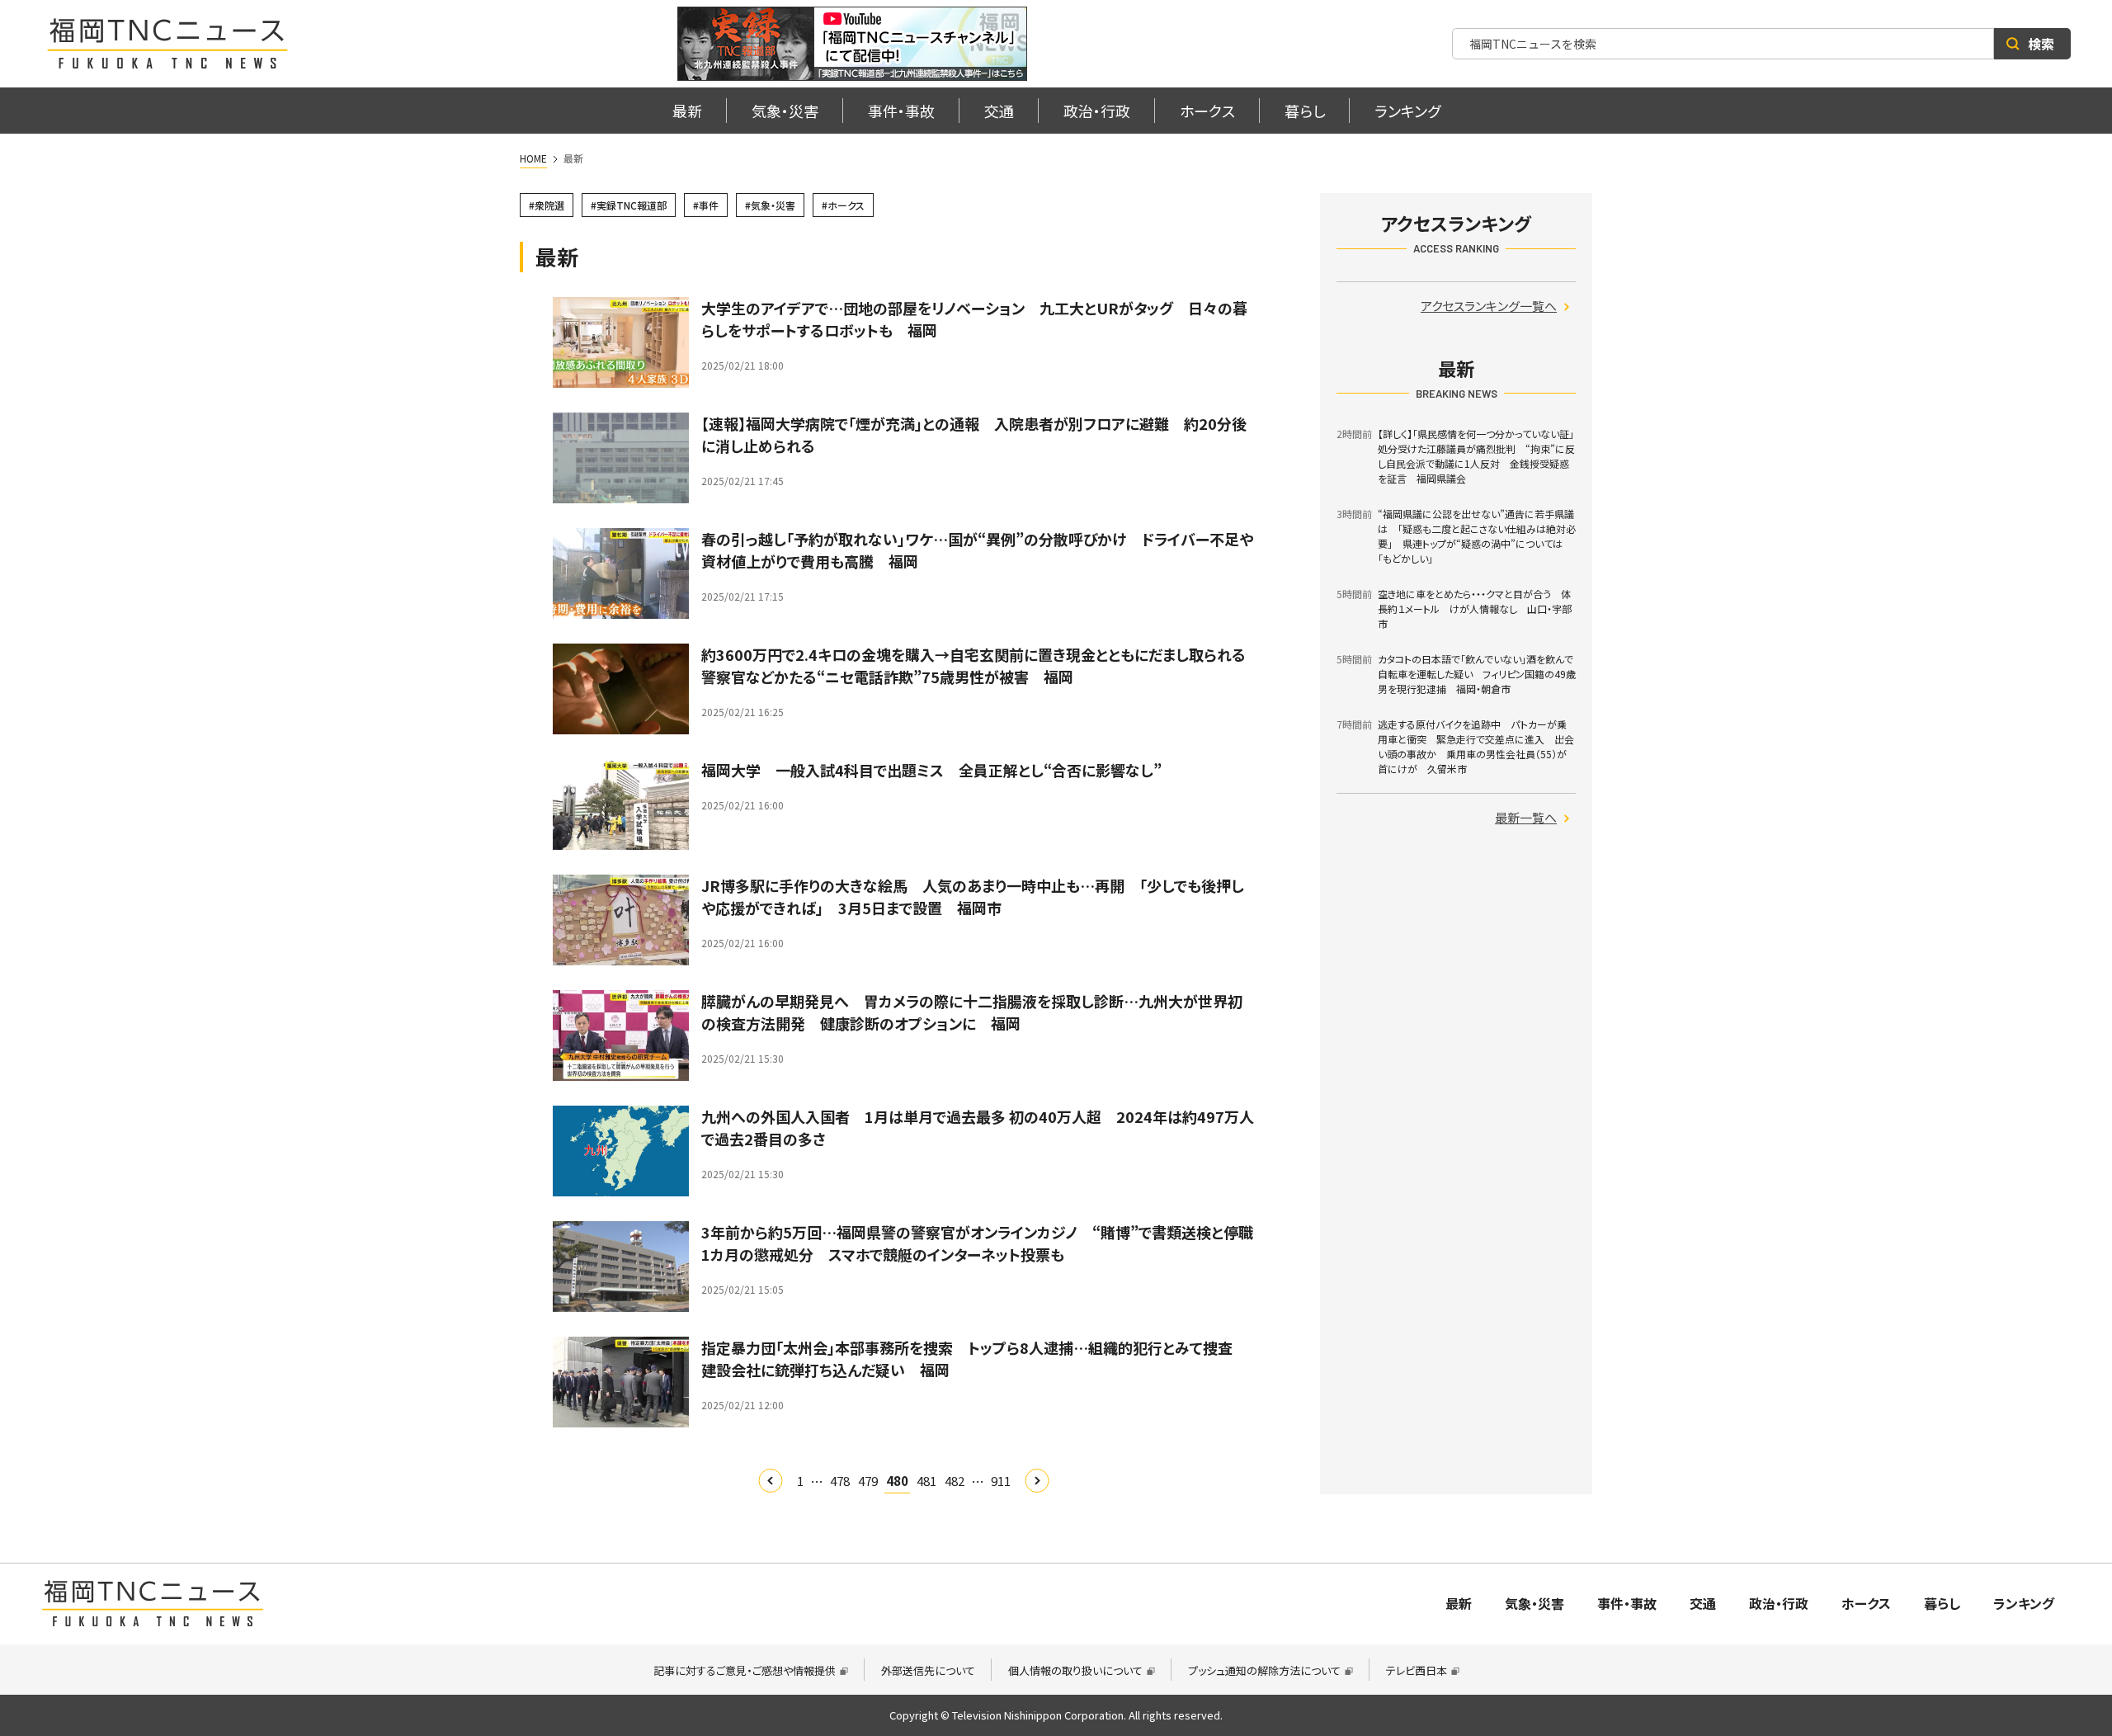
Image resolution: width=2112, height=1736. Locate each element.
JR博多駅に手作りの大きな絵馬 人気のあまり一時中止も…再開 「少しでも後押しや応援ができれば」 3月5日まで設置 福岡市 (973, 896)
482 (955, 1481)
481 (926, 1481)
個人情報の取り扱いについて (1075, 1670)
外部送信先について (928, 1670)
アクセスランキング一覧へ (1489, 306)
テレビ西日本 (1417, 1670)
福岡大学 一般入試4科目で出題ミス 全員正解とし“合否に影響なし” (931, 770)
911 (1001, 1481)
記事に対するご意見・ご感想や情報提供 (745, 1670)
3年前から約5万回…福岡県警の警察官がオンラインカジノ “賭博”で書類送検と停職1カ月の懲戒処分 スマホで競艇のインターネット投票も (977, 1243)
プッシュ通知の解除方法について (1264, 1670)
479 (868, 1481)
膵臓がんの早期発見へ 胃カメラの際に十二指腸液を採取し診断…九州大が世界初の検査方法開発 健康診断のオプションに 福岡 (972, 1012)
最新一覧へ (1526, 817)
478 (840, 1481)
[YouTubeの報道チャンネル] (852, 44)
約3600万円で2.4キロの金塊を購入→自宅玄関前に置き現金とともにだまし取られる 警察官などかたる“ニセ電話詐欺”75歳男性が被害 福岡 (981, 665)
